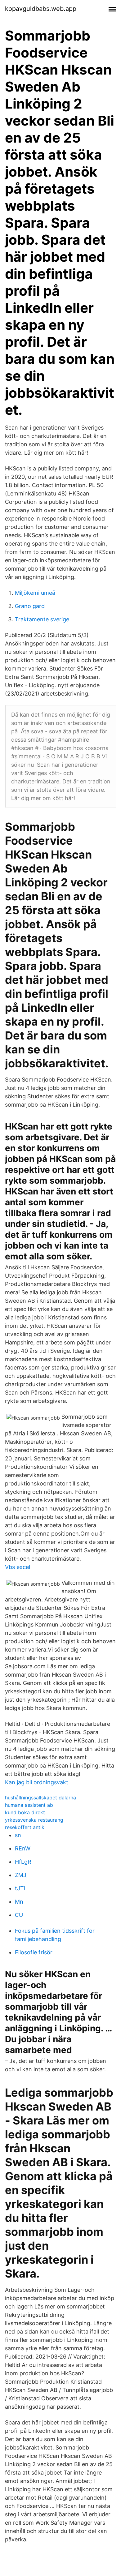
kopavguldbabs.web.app (41, 9)
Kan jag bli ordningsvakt (37, 1782)
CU (19, 1915)
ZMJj (21, 1875)
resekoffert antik (25, 1827)
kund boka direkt (25, 1812)
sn (18, 1835)
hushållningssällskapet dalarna (40, 1798)
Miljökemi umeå (35, 593)
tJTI (20, 1888)
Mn (19, 1902)
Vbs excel (18, 1567)
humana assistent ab (29, 1805)
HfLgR (23, 1862)
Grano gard (30, 606)
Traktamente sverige (42, 619)
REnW (23, 1848)
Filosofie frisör (34, 1952)
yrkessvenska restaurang (34, 1820)
